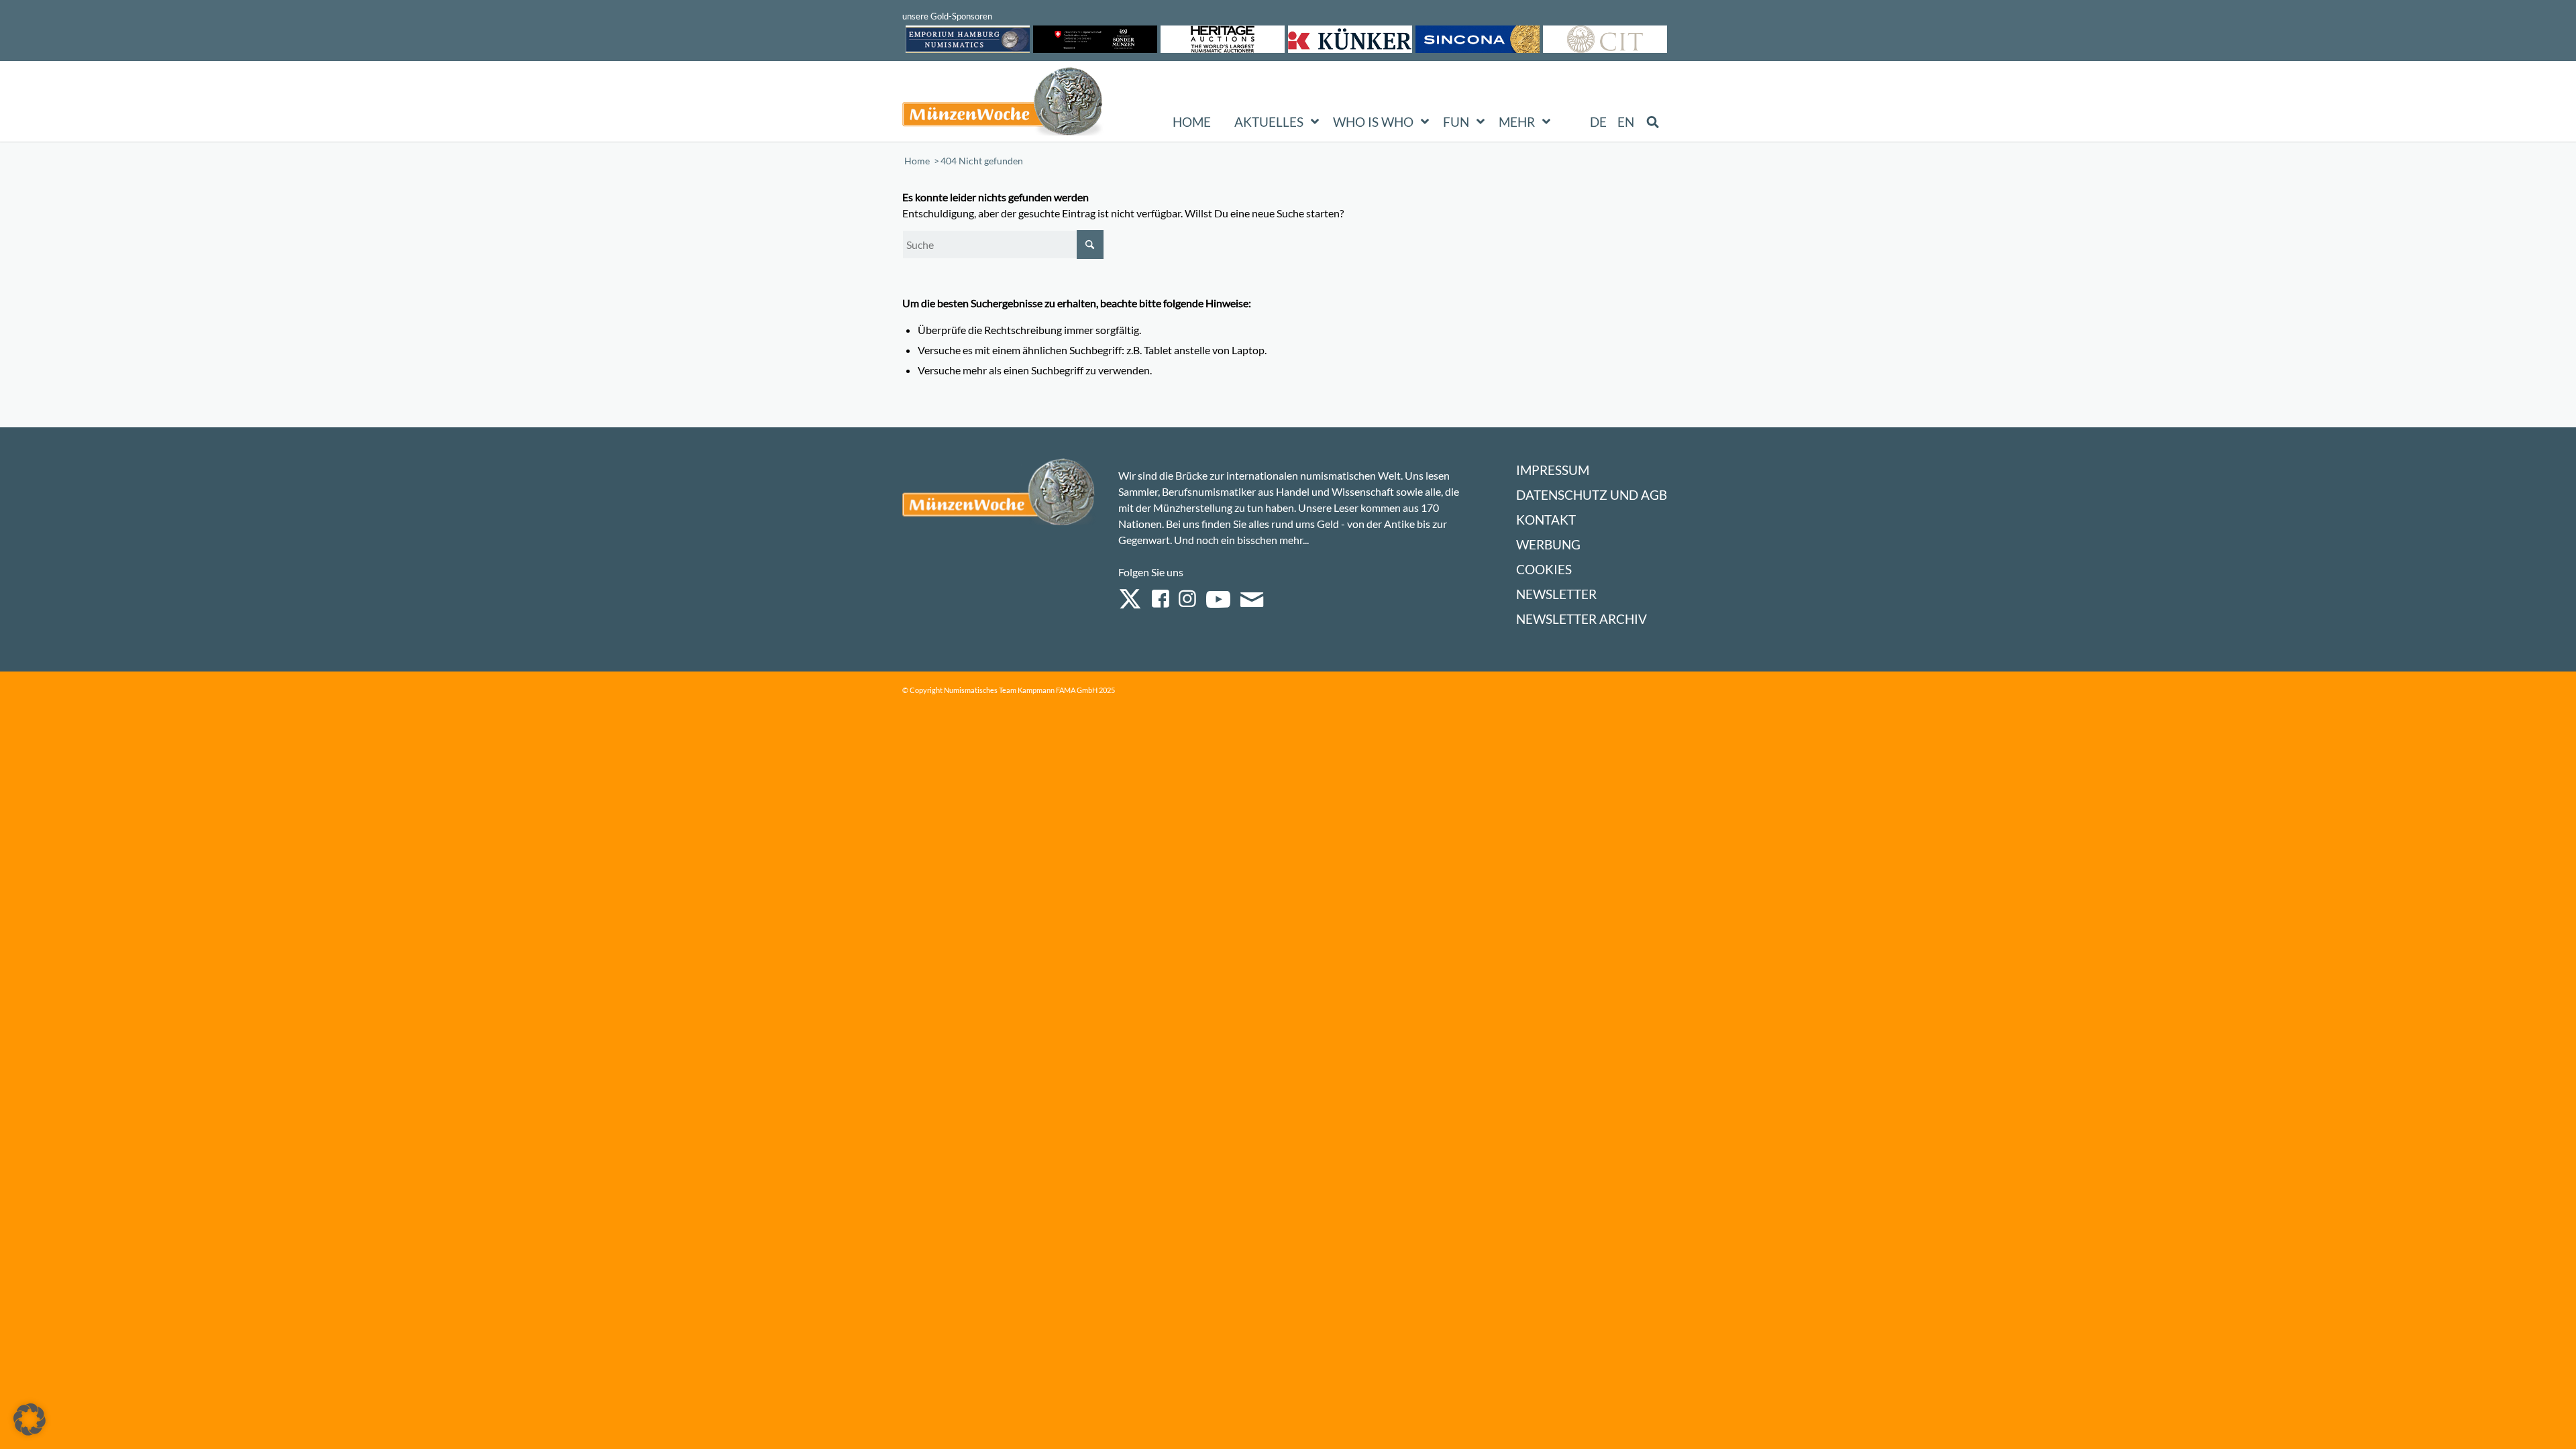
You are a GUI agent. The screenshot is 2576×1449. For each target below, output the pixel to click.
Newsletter (1556, 594)
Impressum (1553, 470)
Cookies (1544, 569)
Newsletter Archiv (1581, 619)
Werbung (1548, 544)
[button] (30, 1419)
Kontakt (1546, 520)
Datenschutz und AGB (1592, 495)
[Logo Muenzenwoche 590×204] (1003, 104)
